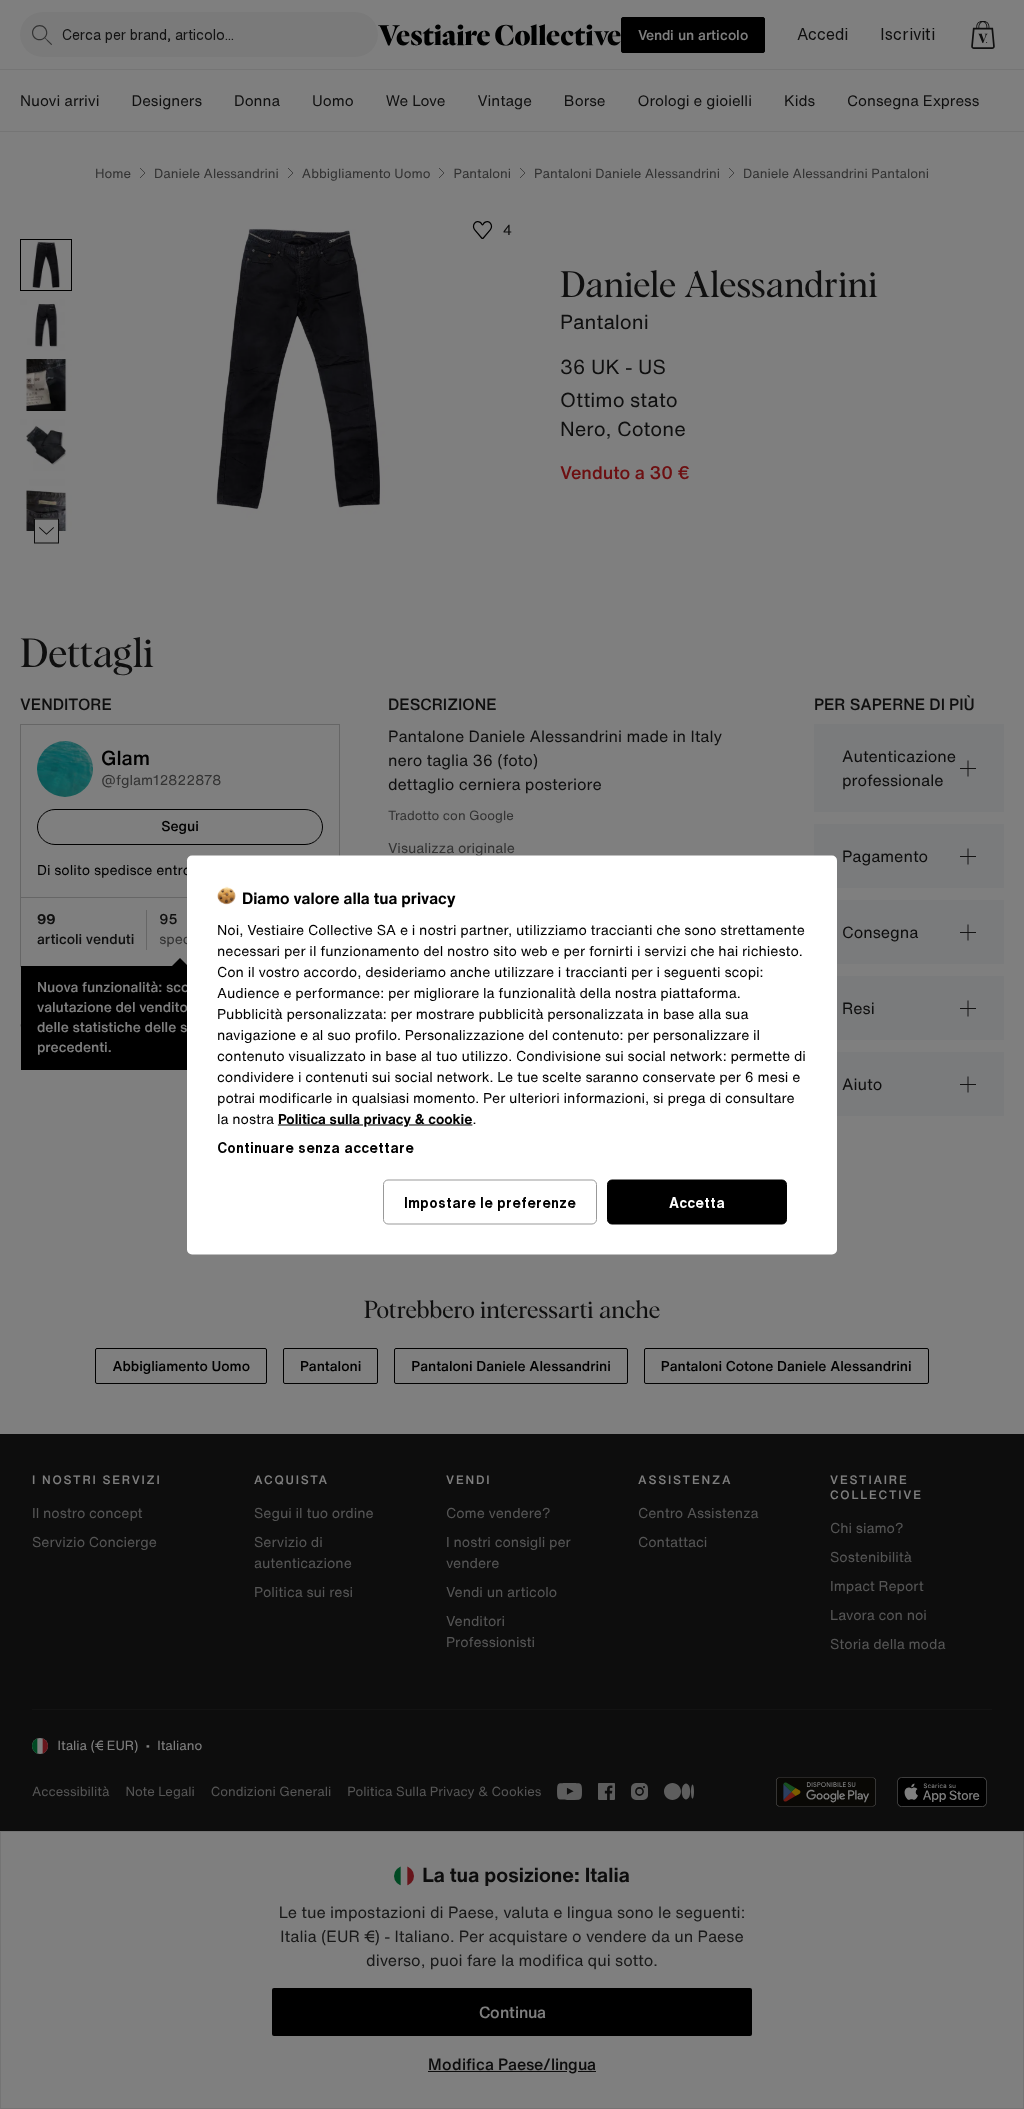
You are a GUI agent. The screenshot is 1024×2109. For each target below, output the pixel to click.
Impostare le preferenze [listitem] (490, 1201)
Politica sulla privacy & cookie (375, 1118)
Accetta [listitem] (697, 1201)
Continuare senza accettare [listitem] (315, 1146)
